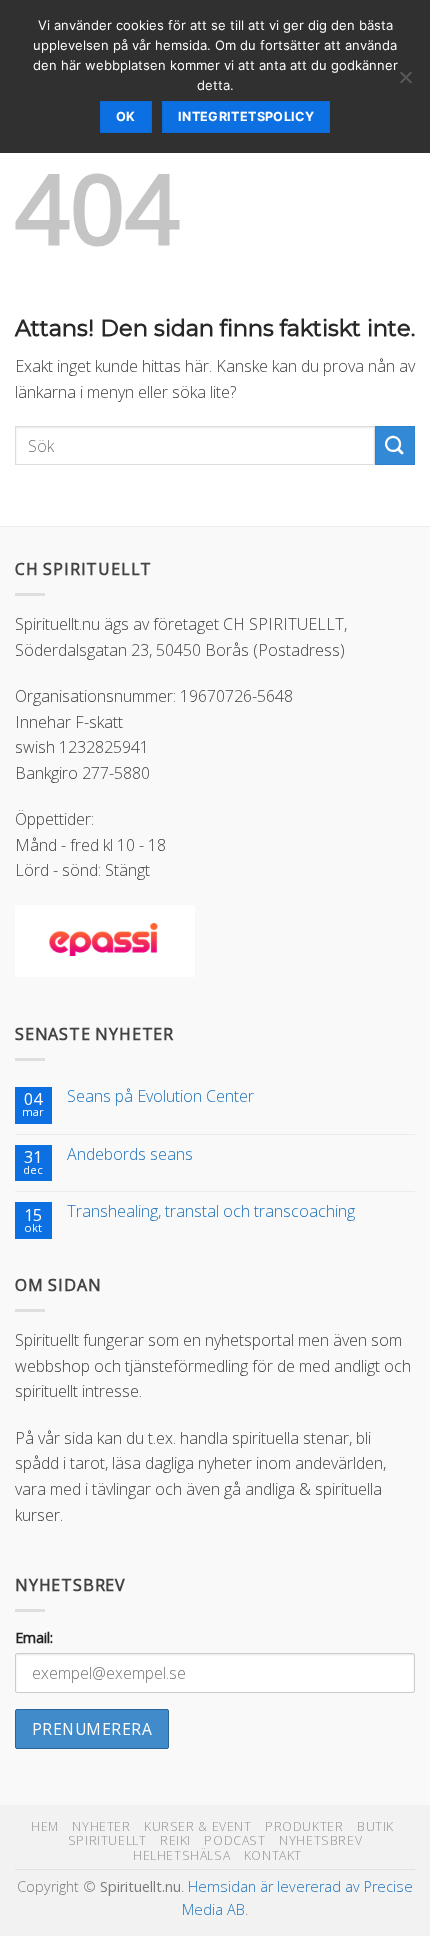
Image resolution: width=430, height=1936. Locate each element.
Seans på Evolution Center (160, 1096)
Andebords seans (130, 1154)
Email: (34, 1637)
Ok (126, 116)
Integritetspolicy (246, 116)
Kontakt (273, 1855)
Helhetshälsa (181, 1855)
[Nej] (405, 83)
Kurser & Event (198, 1826)
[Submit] (395, 445)
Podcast (234, 1840)
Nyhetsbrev (320, 1840)
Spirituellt (107, 1840)
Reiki (175, 1840)
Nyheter (101, 1826)
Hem (45, 1826)
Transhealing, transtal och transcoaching (211, 1211)
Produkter (304, 1826)
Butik (375, 1826)
